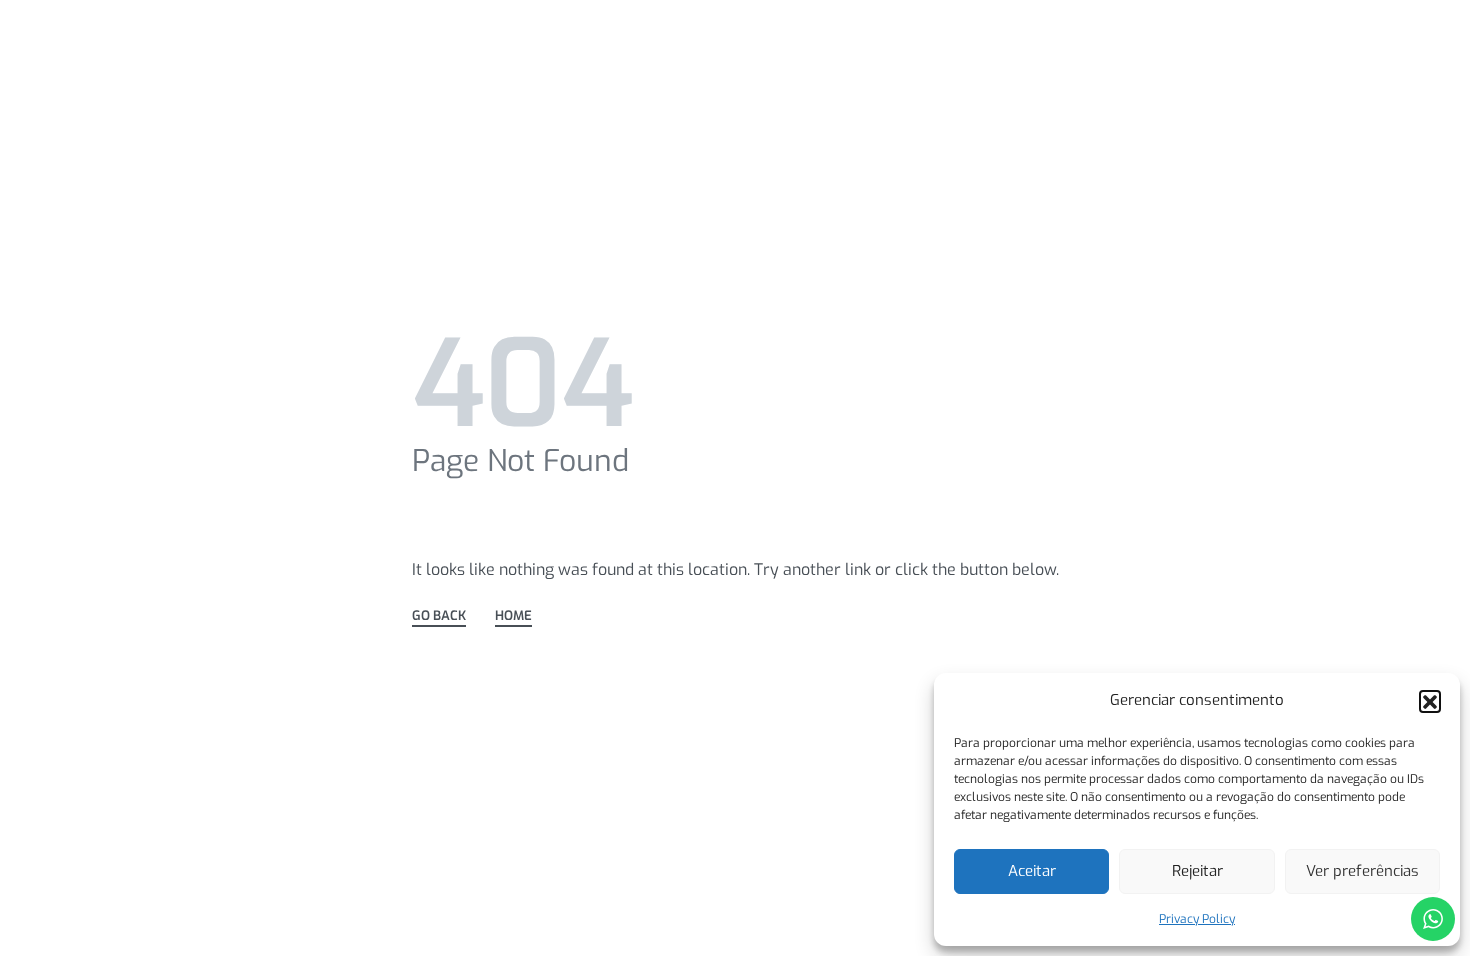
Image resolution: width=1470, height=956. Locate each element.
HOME (513, 616)
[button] (1430, 701)
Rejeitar (1197, 871)
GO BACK (439, 616)
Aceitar (1032, 871)
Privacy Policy (1197, 919)
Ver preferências (1362, 871)
